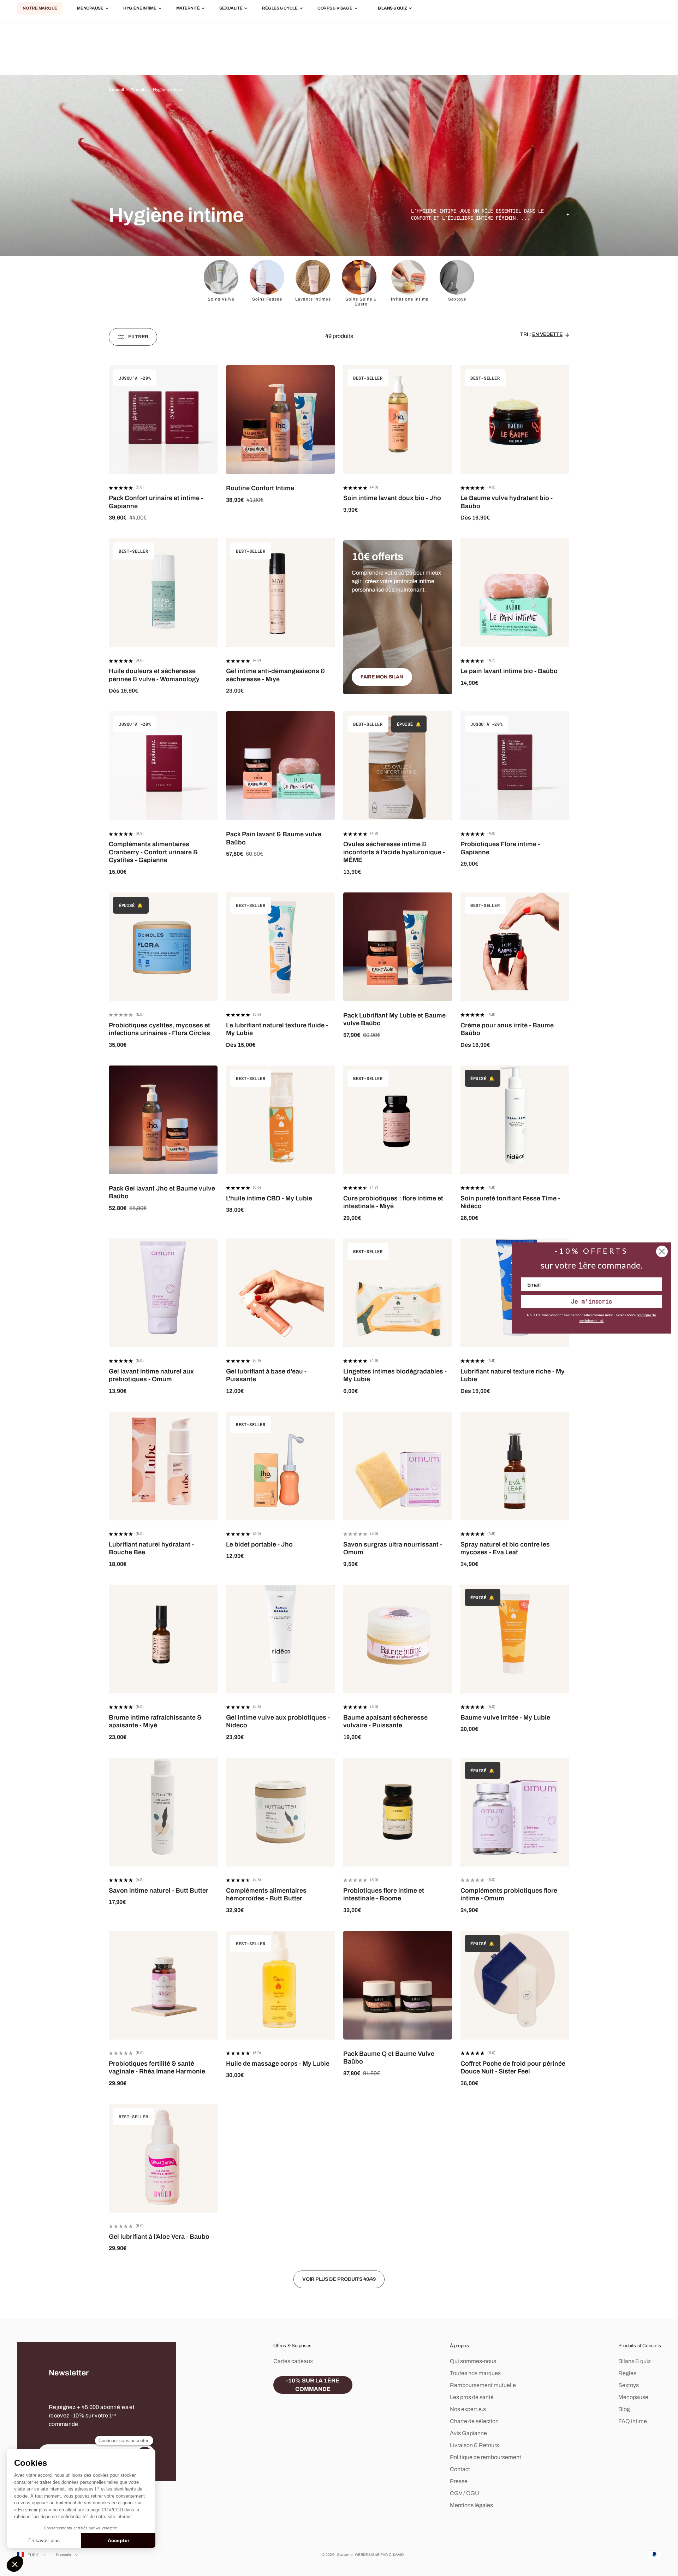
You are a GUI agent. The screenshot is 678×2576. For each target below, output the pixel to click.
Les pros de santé (472, 2397)
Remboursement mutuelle (483, 2385)
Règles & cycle (280, 8)
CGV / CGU (465, 2493)
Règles (627, 2373)
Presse (459, 2481)
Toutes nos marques (475, 2373)
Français (64, 2555)
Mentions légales (471, 2505)
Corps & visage (335, 8)
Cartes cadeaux (293, 2361)
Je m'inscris (591, 1301)
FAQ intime (633, 2421)
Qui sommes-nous (473, 2361)
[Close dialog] (662, 1251)
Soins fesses (267, 299)
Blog (624, 2409)
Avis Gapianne (468, 2433)
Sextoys (457, 299)
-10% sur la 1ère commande (313, 2385)
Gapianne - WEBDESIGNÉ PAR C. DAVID (370, 2555)
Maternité (188, 8)
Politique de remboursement (486, 2457)
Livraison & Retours (474, 2445)
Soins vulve (221, 299)
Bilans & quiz (635, 2361)
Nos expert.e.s (468, 2409)
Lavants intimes (313, 299)
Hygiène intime (140, 8)
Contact (460, 2469)
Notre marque (40, 8)
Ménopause (90, 8)
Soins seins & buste (361, 302)
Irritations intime (410, 299)
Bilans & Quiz (392, 8)
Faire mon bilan (382, 677)
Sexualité (231, 8)
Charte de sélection (474, 2421)
